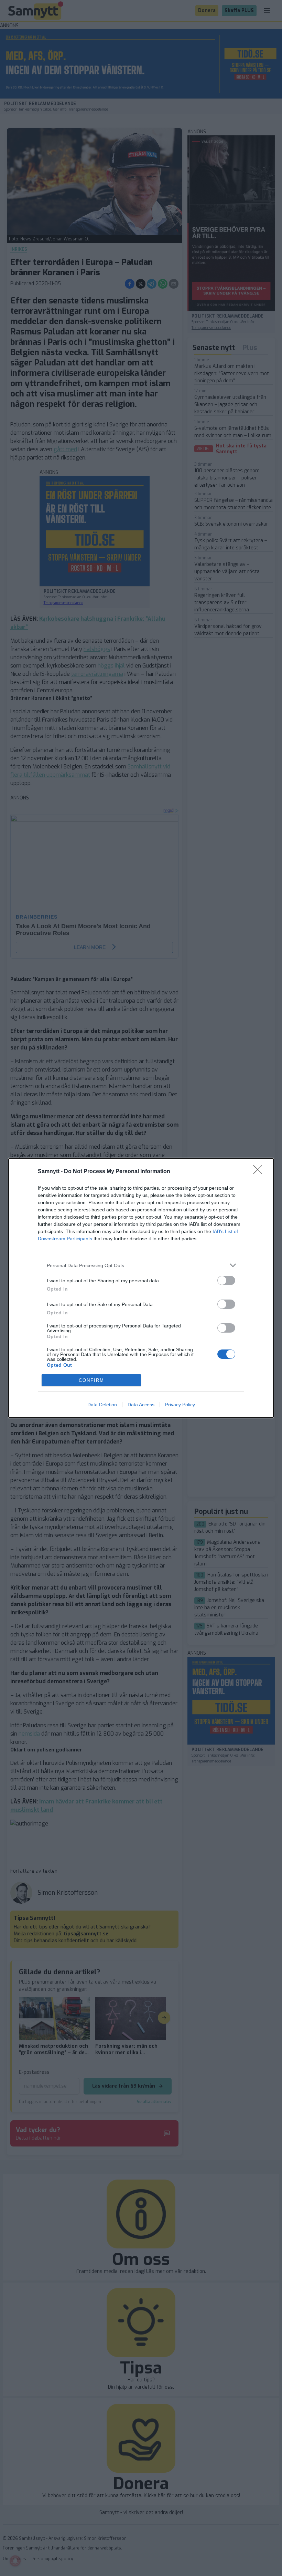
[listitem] (141, 1265)
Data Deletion (102, 1405)
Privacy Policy (180, 1405)
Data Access (141, 1405)
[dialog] (141, 1288)
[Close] (260, 1172)
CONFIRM (91, 1380)
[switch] (226, 1280)
